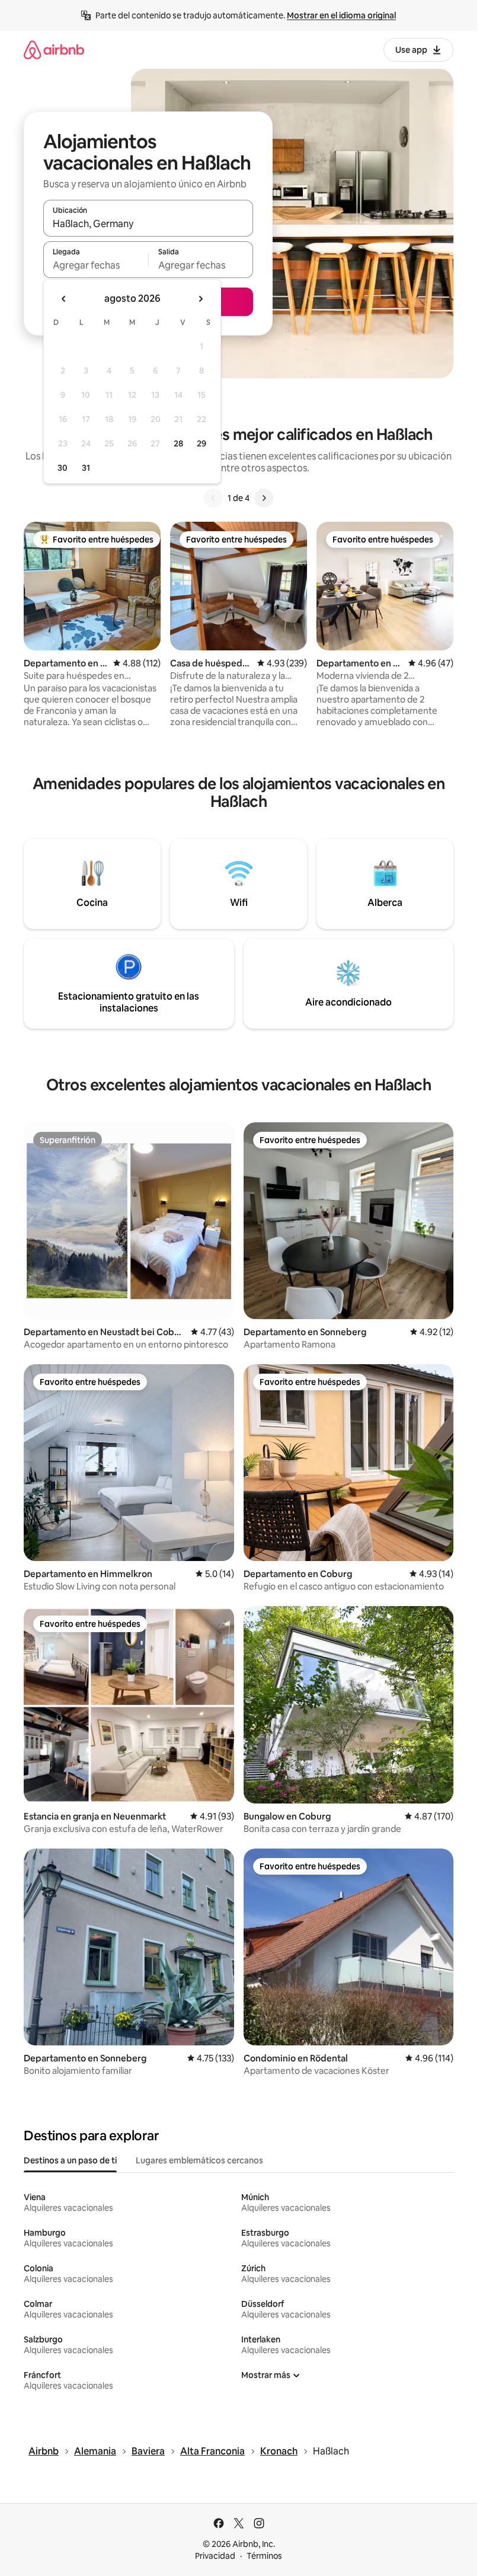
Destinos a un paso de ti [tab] (70, 2160)
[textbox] (96, 265)
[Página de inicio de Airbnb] (54, 50)
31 (86, 468)
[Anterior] (213, 498)
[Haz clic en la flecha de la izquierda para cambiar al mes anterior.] (64, 299)
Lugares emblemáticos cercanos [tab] (199, 2160)
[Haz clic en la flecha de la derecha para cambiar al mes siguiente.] (200, 299)
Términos (264, 2556)
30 (63, 468)
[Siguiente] (264, 498)
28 (178, 443)
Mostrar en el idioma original (341, 15)
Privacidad (215, 2556)
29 (202, 443)
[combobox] (148, 224)
